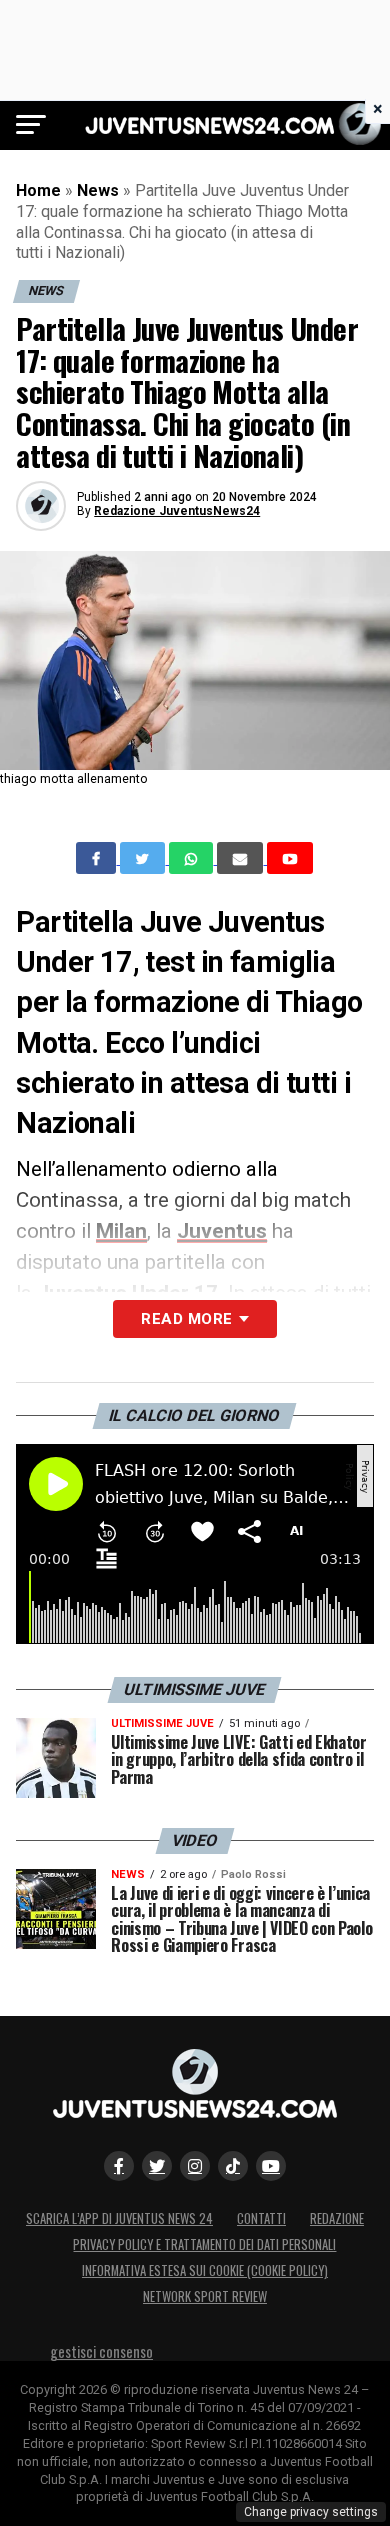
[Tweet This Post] (144, 858)
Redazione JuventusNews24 (177, 511)
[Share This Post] (193, 858)
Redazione (337, 2218)
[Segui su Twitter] (157, 2166)
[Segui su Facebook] (119, 2166)
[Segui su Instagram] (195, 2166)
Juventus (222, 1231)
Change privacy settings (311, 2512)
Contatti (261, 2218)
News (98, 190)
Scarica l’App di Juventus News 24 (119, 2218)
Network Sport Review (205, 2296)
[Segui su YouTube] (271, 2166)
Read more (186, 1319)
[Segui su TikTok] (233, 2166)
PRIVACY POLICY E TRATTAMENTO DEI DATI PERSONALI (204, 2244)
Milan (121, 1231)
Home (38, 190)
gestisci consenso (101, 2351)
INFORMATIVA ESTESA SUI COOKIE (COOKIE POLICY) (205, 2270)
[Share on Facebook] (98, 858)
